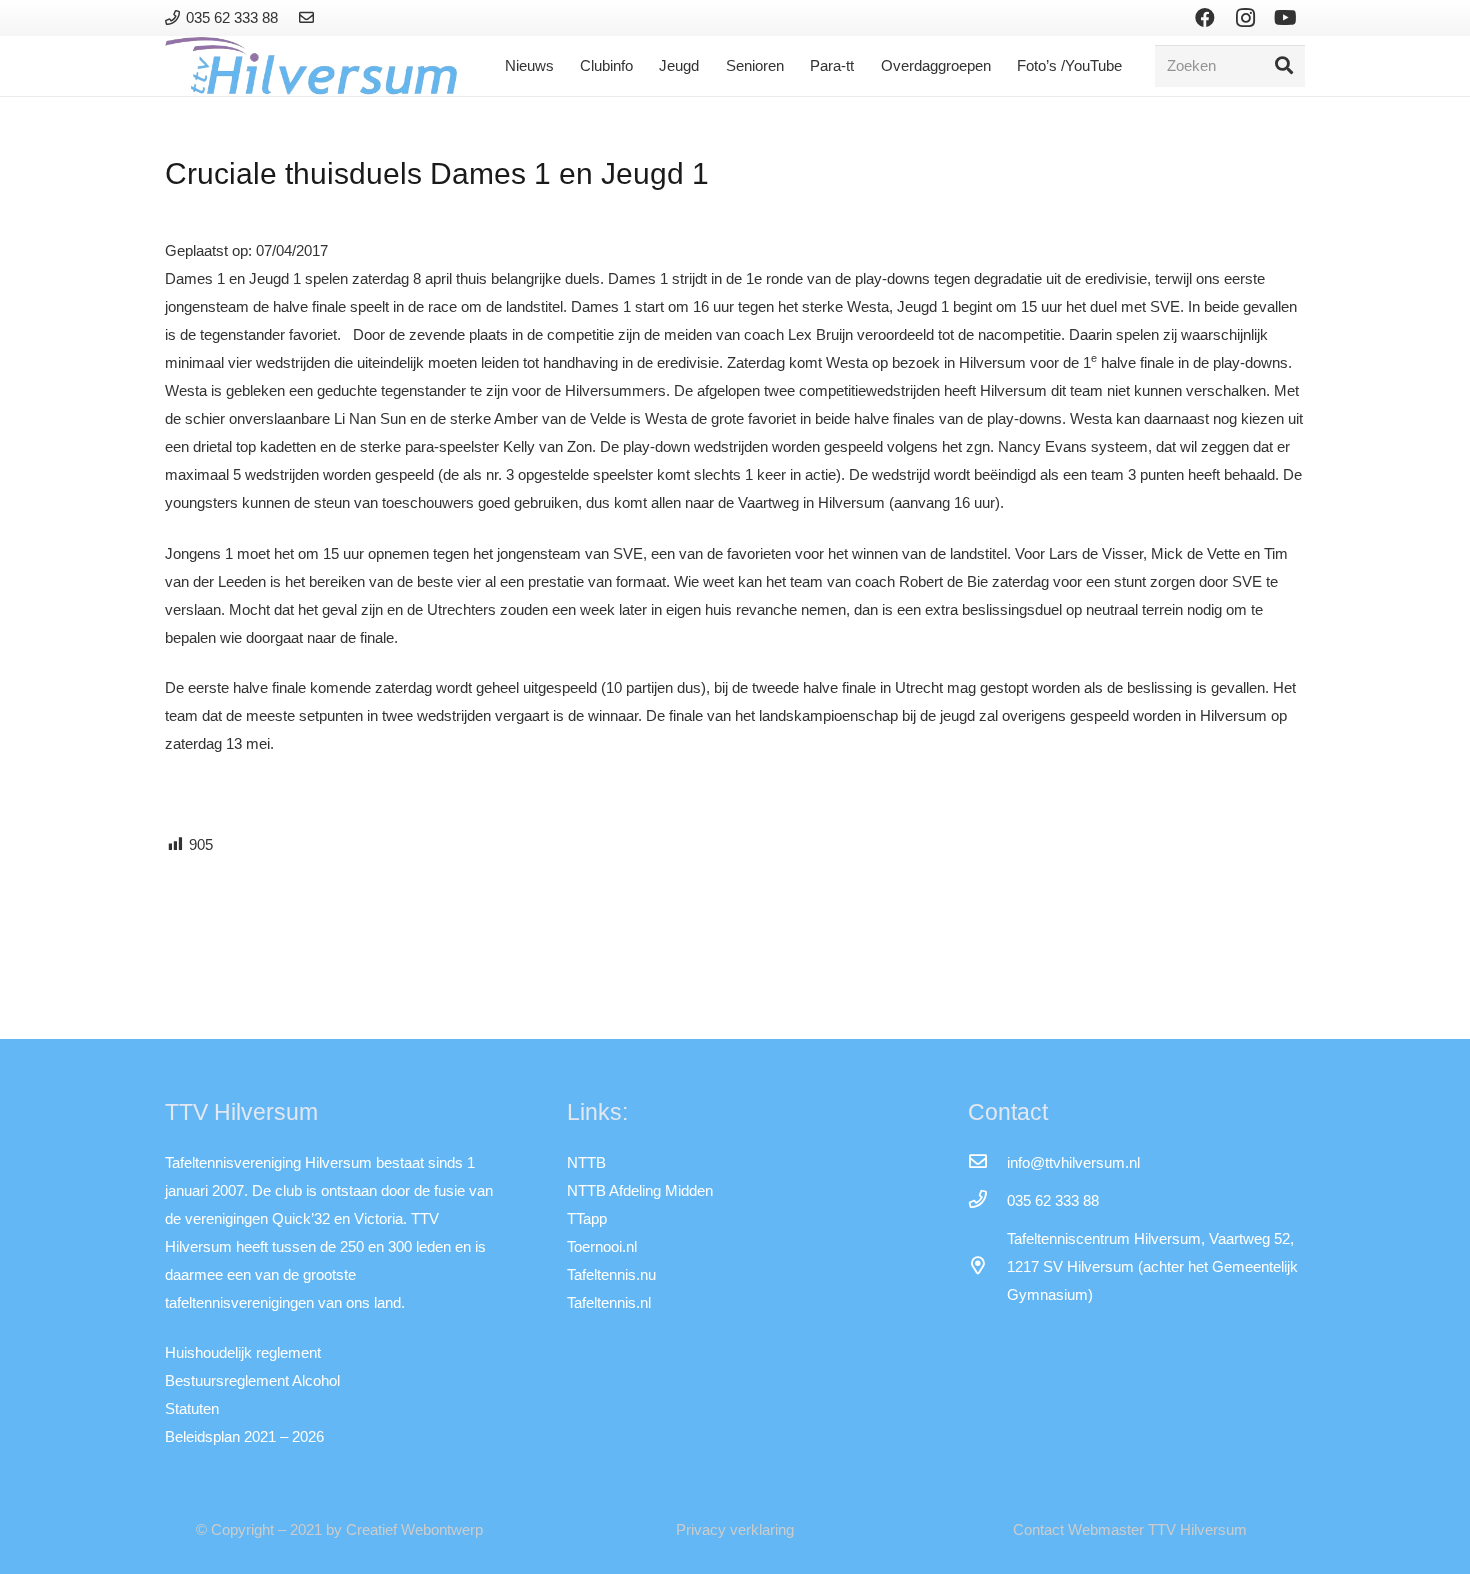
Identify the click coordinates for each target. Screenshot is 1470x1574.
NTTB (586, 1162)
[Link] (309, 17)
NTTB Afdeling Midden (640, 1190)
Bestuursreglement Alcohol (252, 1380)
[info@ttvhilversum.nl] (987, 1163)
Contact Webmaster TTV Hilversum (1130, 1529)
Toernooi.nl (602, 1246)
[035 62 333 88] (987, 1201)
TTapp (587, 1218)
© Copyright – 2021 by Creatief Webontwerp (339, 1529)
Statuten (192, 1408)
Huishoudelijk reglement (243, 1352)
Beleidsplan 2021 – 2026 (244, 1436)
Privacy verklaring (735, 1529)
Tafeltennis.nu (611, 1274)
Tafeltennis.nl (609, 1302)
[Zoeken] (1284, 66)
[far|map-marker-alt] (987, 1267)
